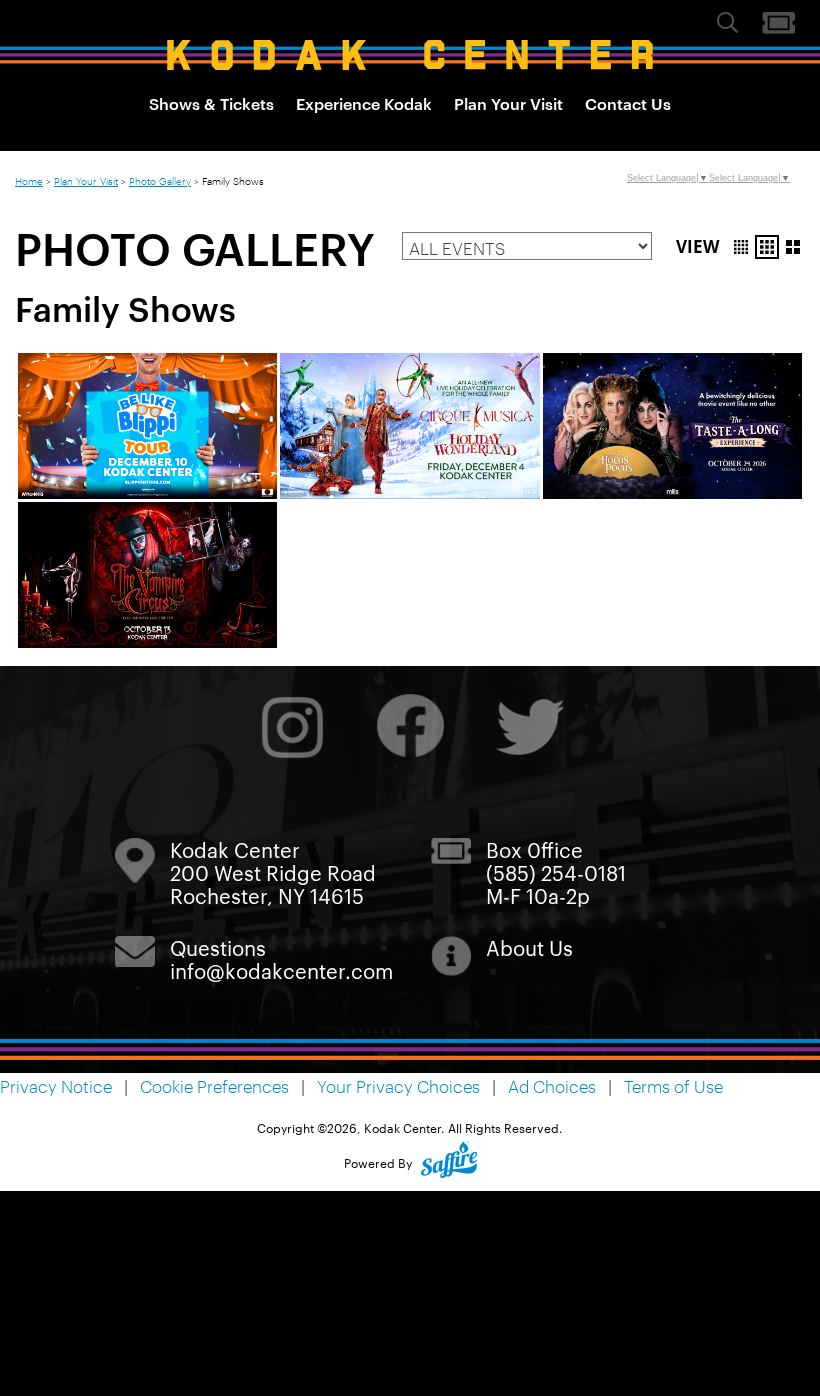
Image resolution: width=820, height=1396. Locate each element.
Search (727, 22)
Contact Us (628, 103)
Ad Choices (552, 1086)
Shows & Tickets (211, 103)
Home (29, 180)
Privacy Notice (56, 1086)
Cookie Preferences (214, 1086)
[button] (741, 247)
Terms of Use (673, 1086)
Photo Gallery (160, 180)
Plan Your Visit (508, 103)
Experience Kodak (364, 103)
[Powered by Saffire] (449, 1162)
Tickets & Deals (778, 23)
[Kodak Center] (410, 55)
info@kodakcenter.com (281, 970)
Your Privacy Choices (398, 1086)
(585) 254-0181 (556, 872)
